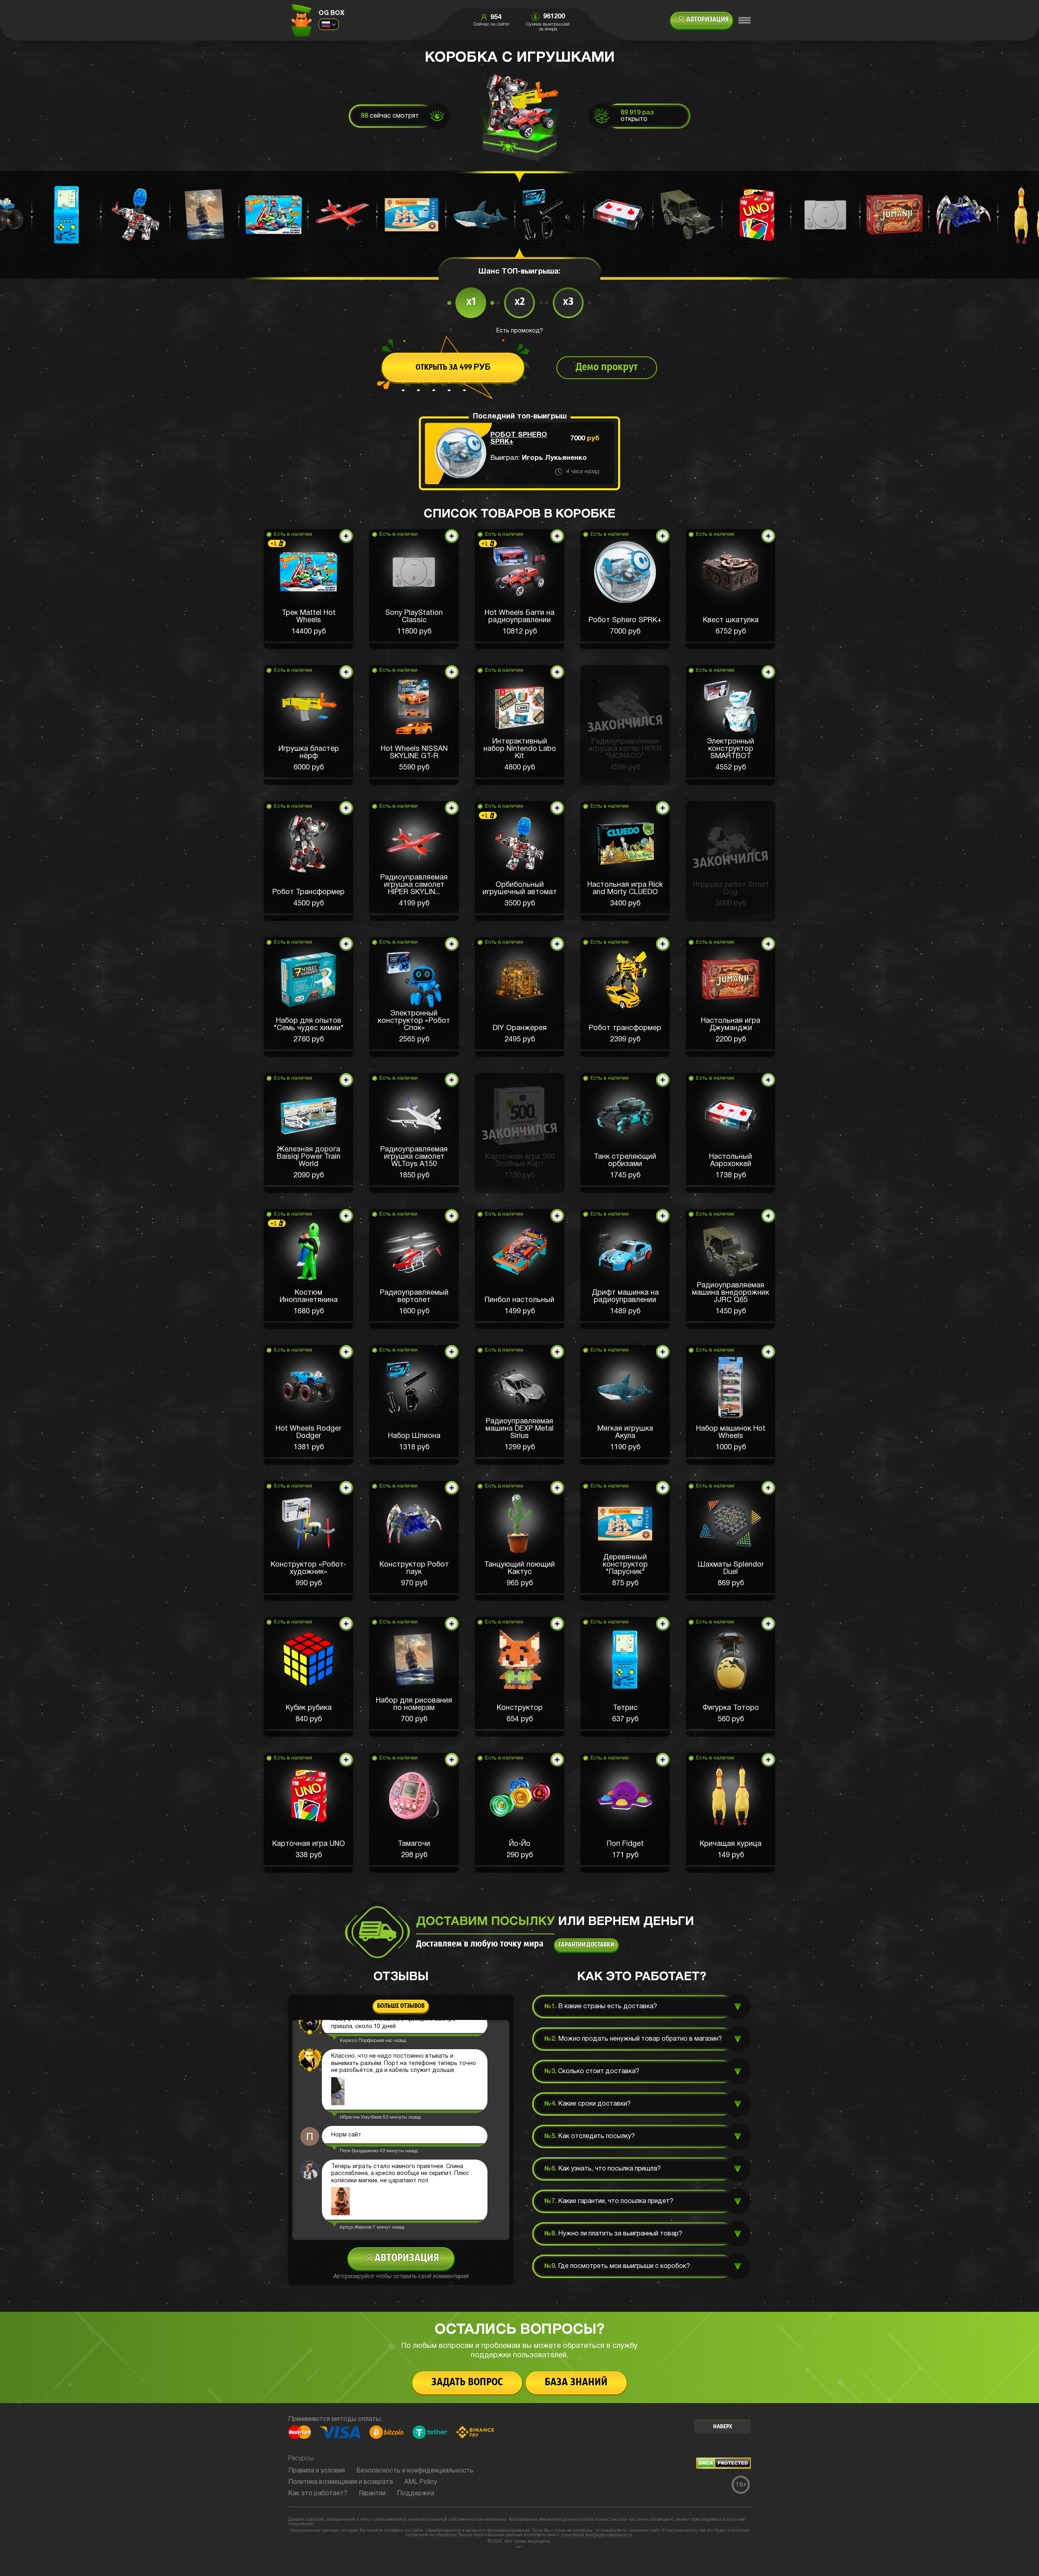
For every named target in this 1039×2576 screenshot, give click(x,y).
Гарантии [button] (372, 2494)
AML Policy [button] (421, 2482)
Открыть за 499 (453, 368)
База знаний (576, 2383)
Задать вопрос (467, 2383)
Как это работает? (318, 2494)
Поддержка (416, 2494)
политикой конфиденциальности (597, 2535)
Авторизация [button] (707, 20)
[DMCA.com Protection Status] (723, 2467)
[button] (308, 589)
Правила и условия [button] (317, 2471)
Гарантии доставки (586, 1945)
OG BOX (332, 13)
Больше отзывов (401, 2006)
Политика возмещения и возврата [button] (341, 2482)
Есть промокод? (520, 331)
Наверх (723, 2427)
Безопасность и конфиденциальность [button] (415, 2471)
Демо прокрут (607, 368)
